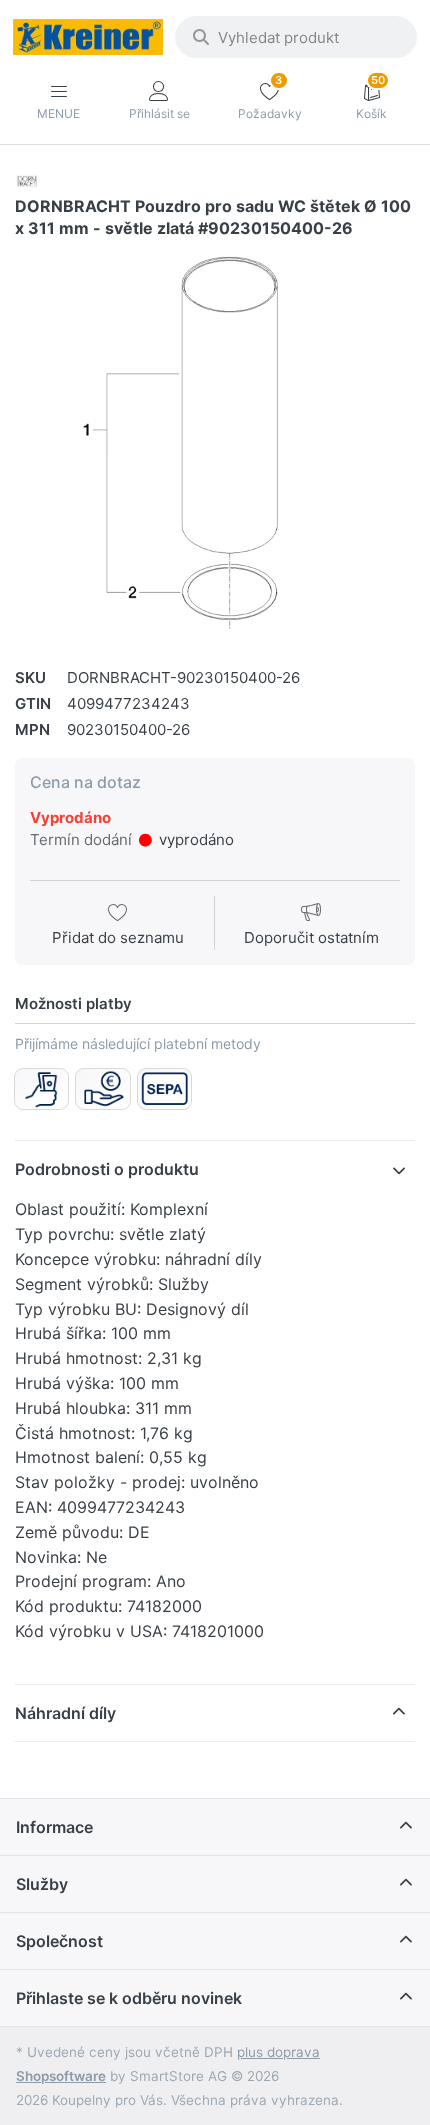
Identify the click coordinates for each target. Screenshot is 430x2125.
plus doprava (278, 2052)
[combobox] (296, 37)
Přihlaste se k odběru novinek (129, 1998)
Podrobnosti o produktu (107, 1169)
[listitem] (215, 445)
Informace (54, 1827)
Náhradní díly (65, 1713)
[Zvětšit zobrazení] (215, 445)
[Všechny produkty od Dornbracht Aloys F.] (27, 179)
